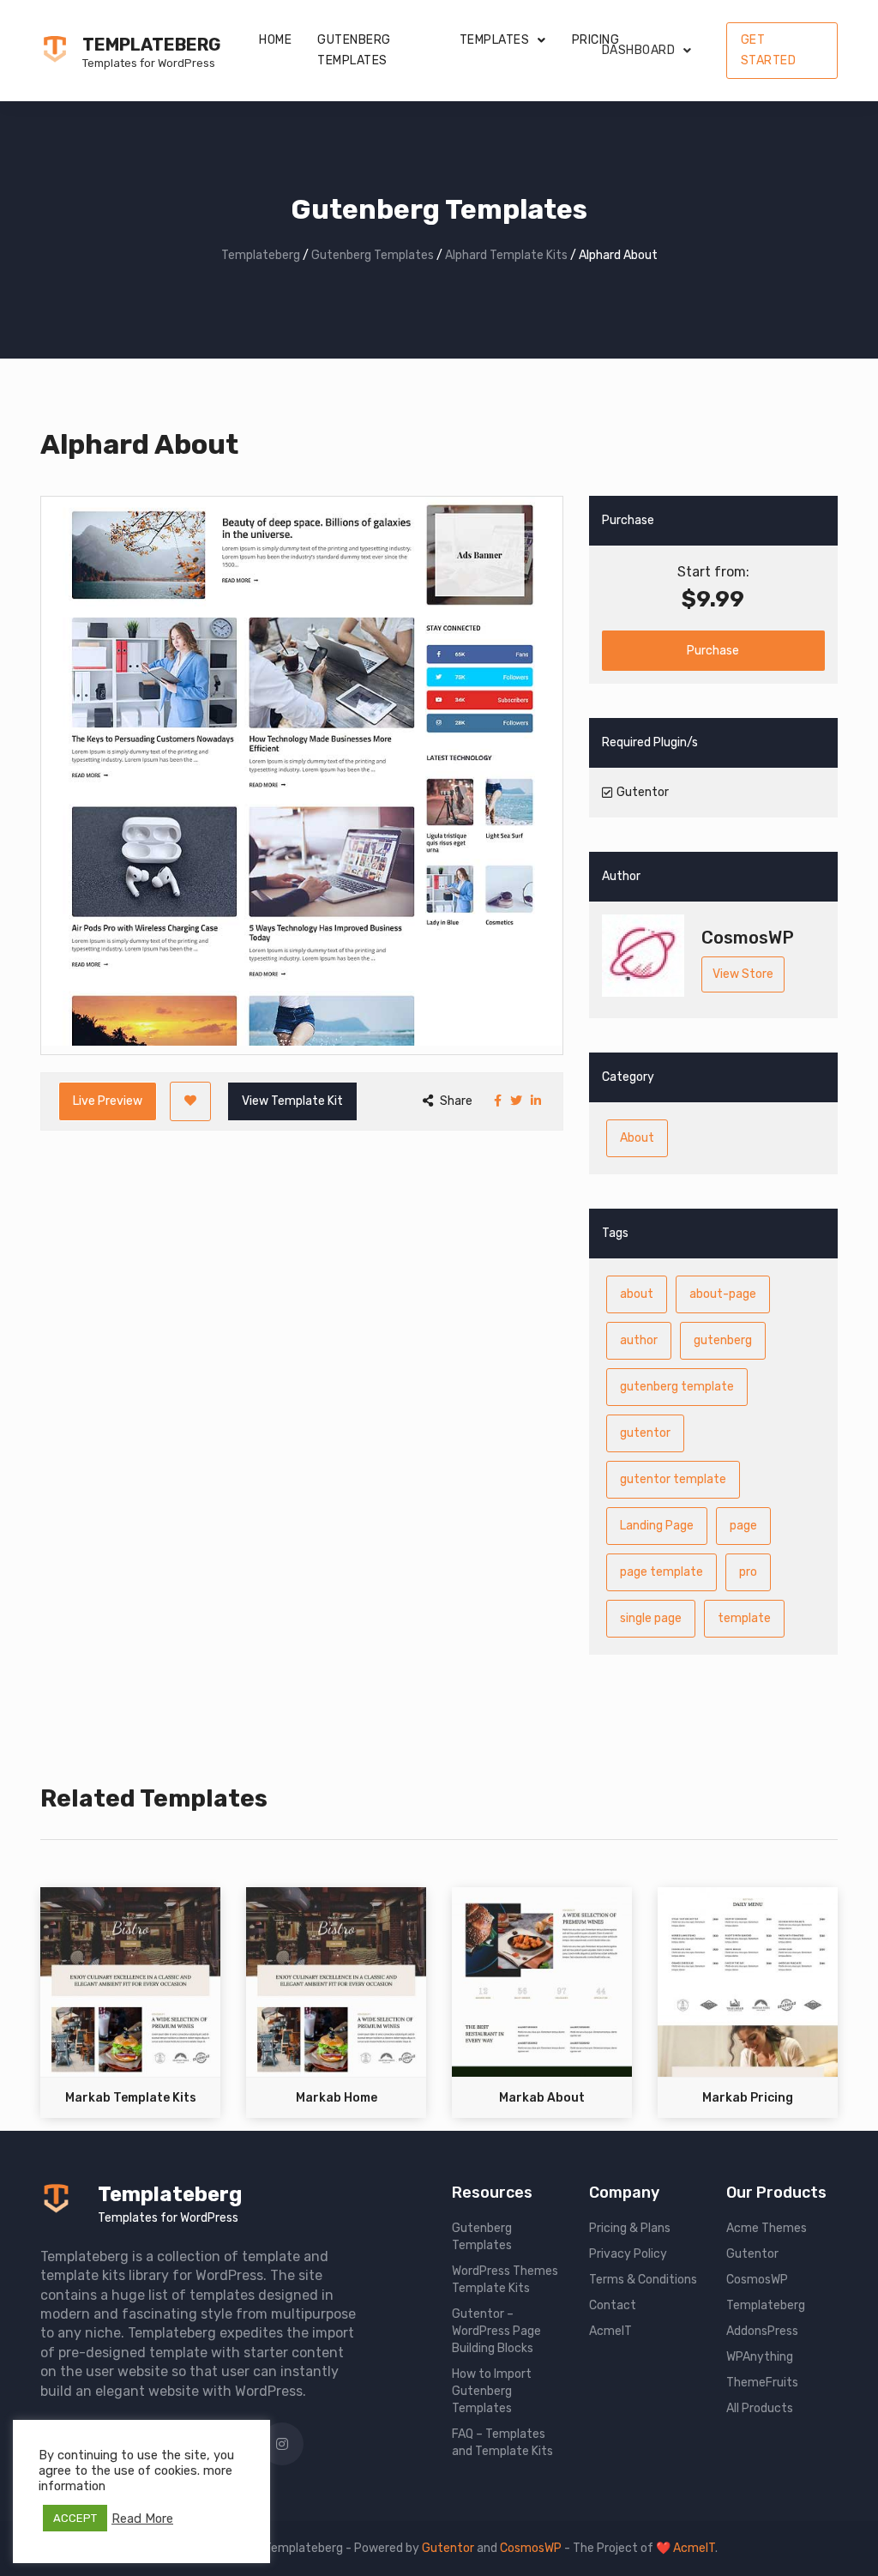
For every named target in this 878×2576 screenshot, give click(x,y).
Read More (142, 2519)
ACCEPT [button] (75, 2518)
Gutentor (752, 2254)
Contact (613, 2305)
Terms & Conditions (643, 2280)
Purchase (713, 651)
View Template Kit (292, 1101)
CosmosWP (757, 2280)
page (743, 1526)
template (744, 1618)
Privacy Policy (628, 2254)
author (639, 1340)
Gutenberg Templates (354, 50)
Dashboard (639, 50)
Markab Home (337, 2098)
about (637, 1294)
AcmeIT (610, 2331)
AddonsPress (762, 2331)
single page (651, 1618)
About (637, 1138)
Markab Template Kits (131, 2098)
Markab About (542, 2098)
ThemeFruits (762, 2383)
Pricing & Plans (630, 2228)
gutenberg (723, 1340)
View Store (743, 974)
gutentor (645, 1433)
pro (748, 1572)
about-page (723, 1294)
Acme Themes (767, 2228)
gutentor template (673, 1479)
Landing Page (657, 1526)
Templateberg (151, 45)
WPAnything (760, 2357)
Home (275, 40)
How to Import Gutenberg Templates (492, 2391)
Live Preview (108, 1101)
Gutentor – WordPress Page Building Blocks (496, 2331)
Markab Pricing (748, 2098)
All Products (760, 2408)
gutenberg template (677, 1387)
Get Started (769, 50)
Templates (495, 40)
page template (662, 1572)
